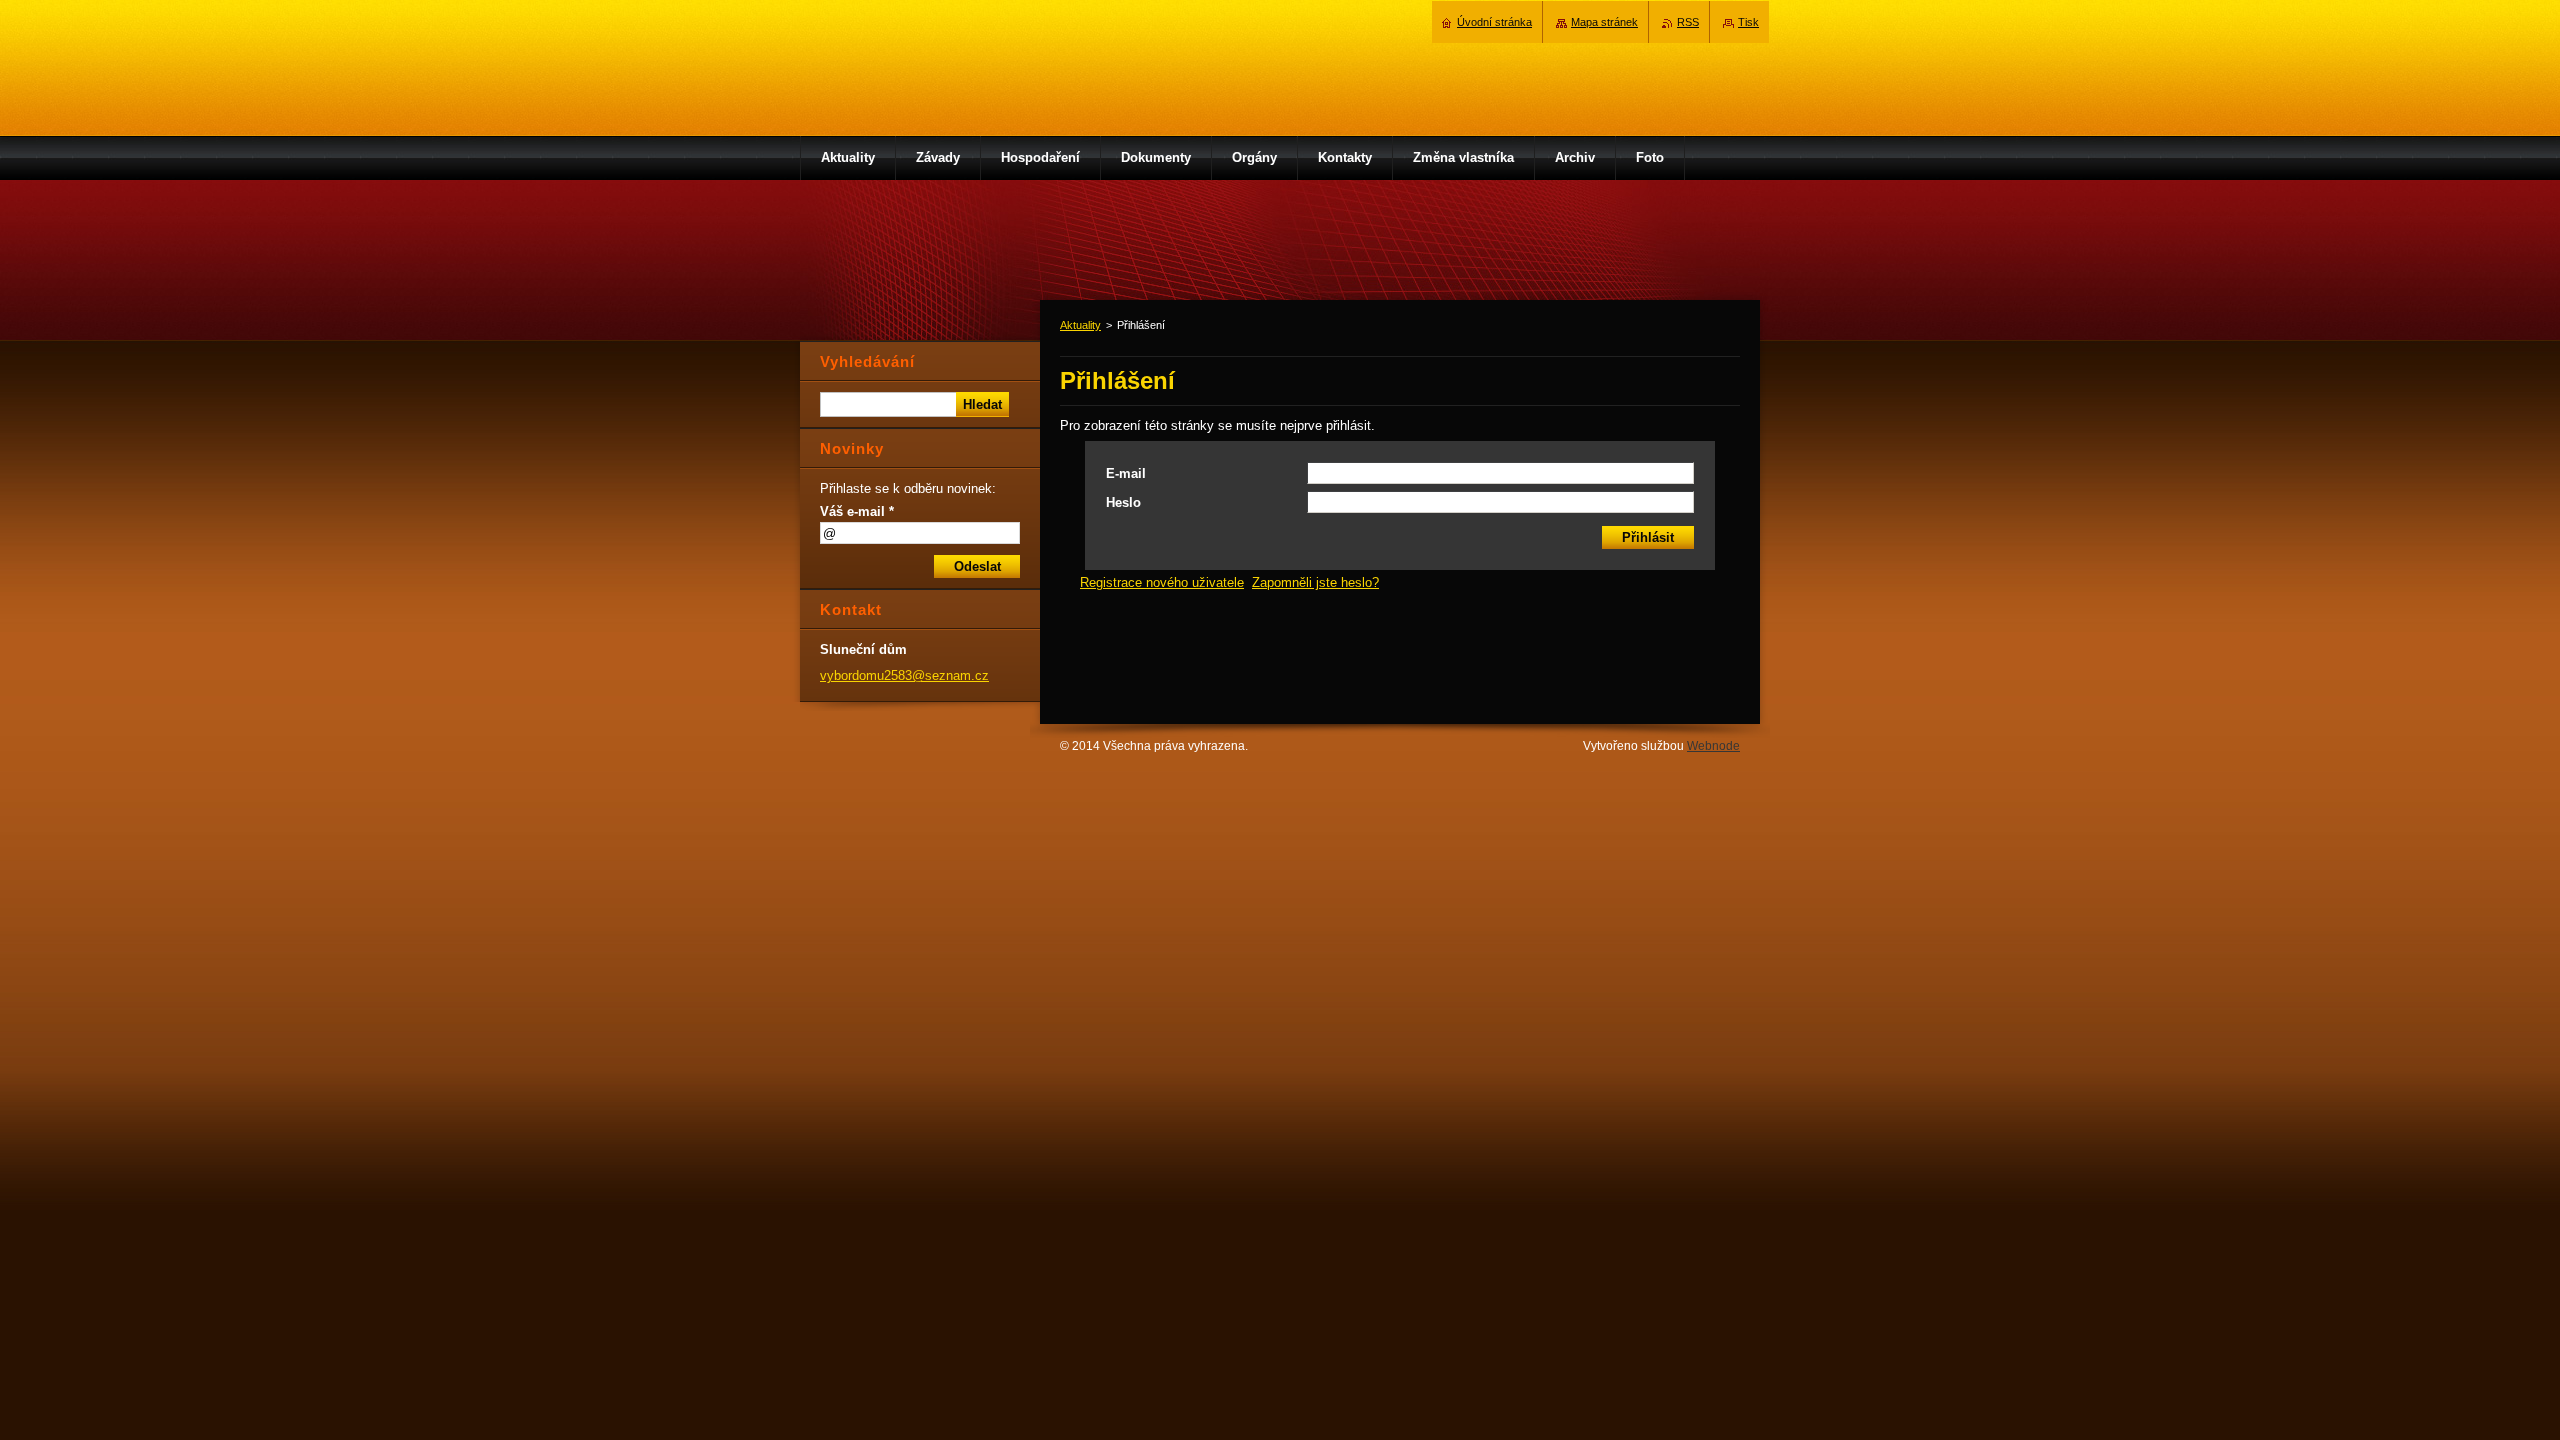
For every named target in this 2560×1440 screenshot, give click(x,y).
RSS (1688, 22)
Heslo (1123, 502)
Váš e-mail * (857, 511)
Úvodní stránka (1494, 22)
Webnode (1713, 746)
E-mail (1126, 473)
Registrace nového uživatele (1162, 582)
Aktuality (1080, 325)
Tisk (1748, 22)
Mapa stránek (1604, 22)
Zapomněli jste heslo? (1315, 582)
